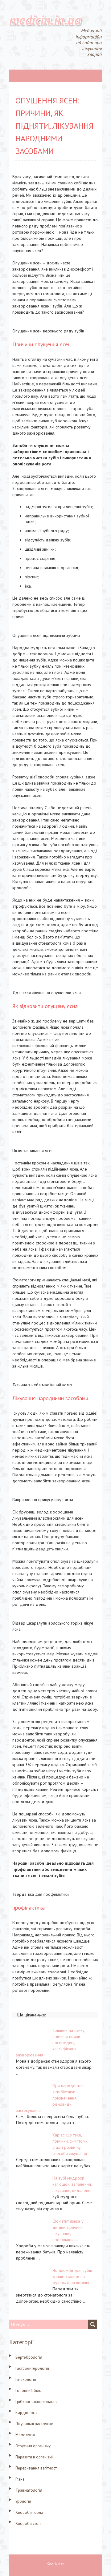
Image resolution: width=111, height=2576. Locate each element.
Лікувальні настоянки (34, 2424)
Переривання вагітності (37, 2468)
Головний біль (28, 2391)
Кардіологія (27, 2413)
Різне (20, 2479)
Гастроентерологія (32, 2368)
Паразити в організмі (34, 2457)
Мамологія (25, 2435)
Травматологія (29, 2490)
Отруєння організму (33, 2446)
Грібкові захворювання (37, 2402)
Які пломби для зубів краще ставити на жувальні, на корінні (72, 2277)
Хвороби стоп (28, 2524)
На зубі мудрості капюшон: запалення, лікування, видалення (72, 2184)
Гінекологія (26, 2379)
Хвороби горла (29, 2512)
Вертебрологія (29, 2357)
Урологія (23, 2501)
